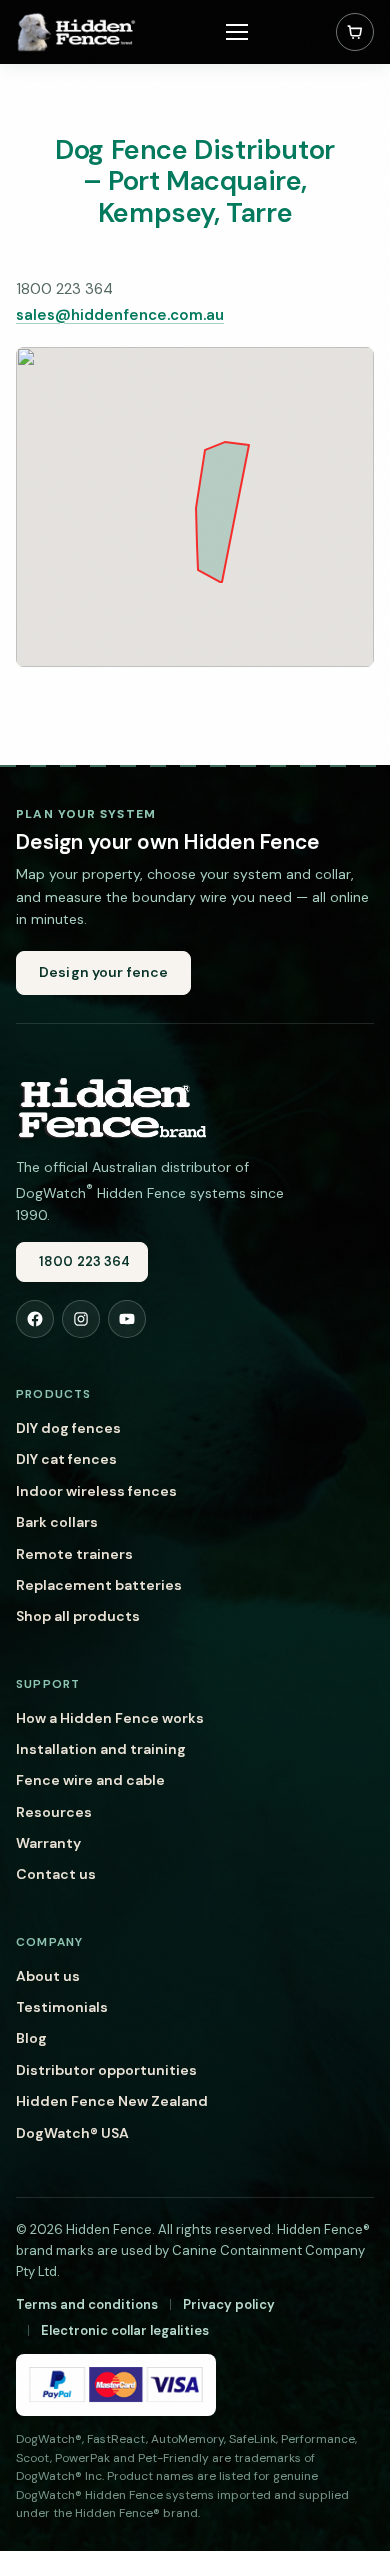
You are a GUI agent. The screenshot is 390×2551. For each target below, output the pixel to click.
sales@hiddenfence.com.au (120, 315)
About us (48, 1976)
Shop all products (78, 1616)
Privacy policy (229, 2304)
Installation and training (101, 1749)
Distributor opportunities (106, 2070)
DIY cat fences (66, 1459)
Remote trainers (74, 1554)
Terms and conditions (87, 2304)
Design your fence (103, 972)
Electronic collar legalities (125, 2330)
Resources (54, 1812)
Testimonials (62, 2007)
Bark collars (57, 1522)
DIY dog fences (68, 1428)
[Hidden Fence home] (111, 1107)
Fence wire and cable (90, 1780)
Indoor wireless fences (96, 1491)
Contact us (56, 1874)
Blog (31, 2038)
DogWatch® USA (72, 2133)
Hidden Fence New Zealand (112, 2101)
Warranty (48, 1843)
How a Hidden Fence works (110, 1718)
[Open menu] (237, 32)
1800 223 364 (85, 1261)
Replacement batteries (99, 1585)
